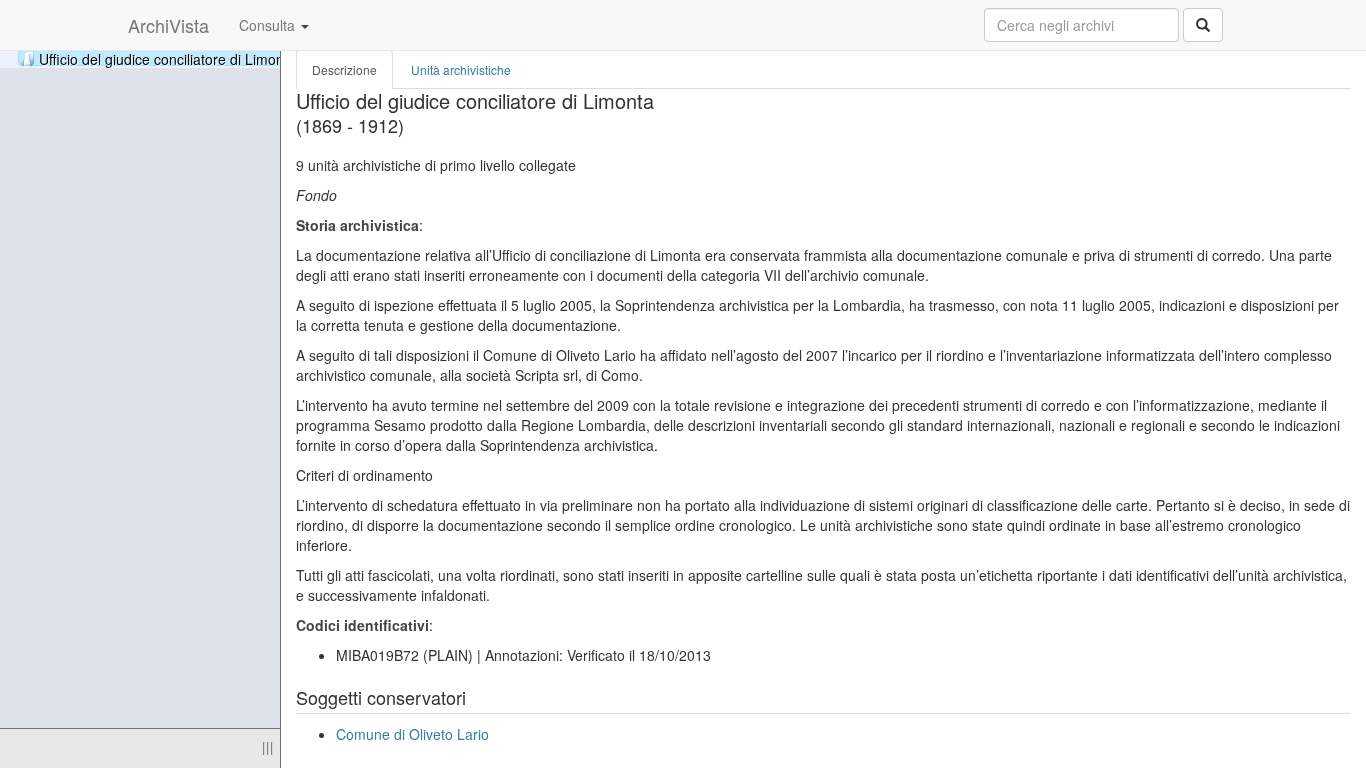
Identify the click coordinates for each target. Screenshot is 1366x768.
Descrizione (344, 69)
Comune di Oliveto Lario (412, 734)
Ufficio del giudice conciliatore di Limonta (225, 58)
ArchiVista (168, 25)
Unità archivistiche (461, 69)
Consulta (269, 25)
